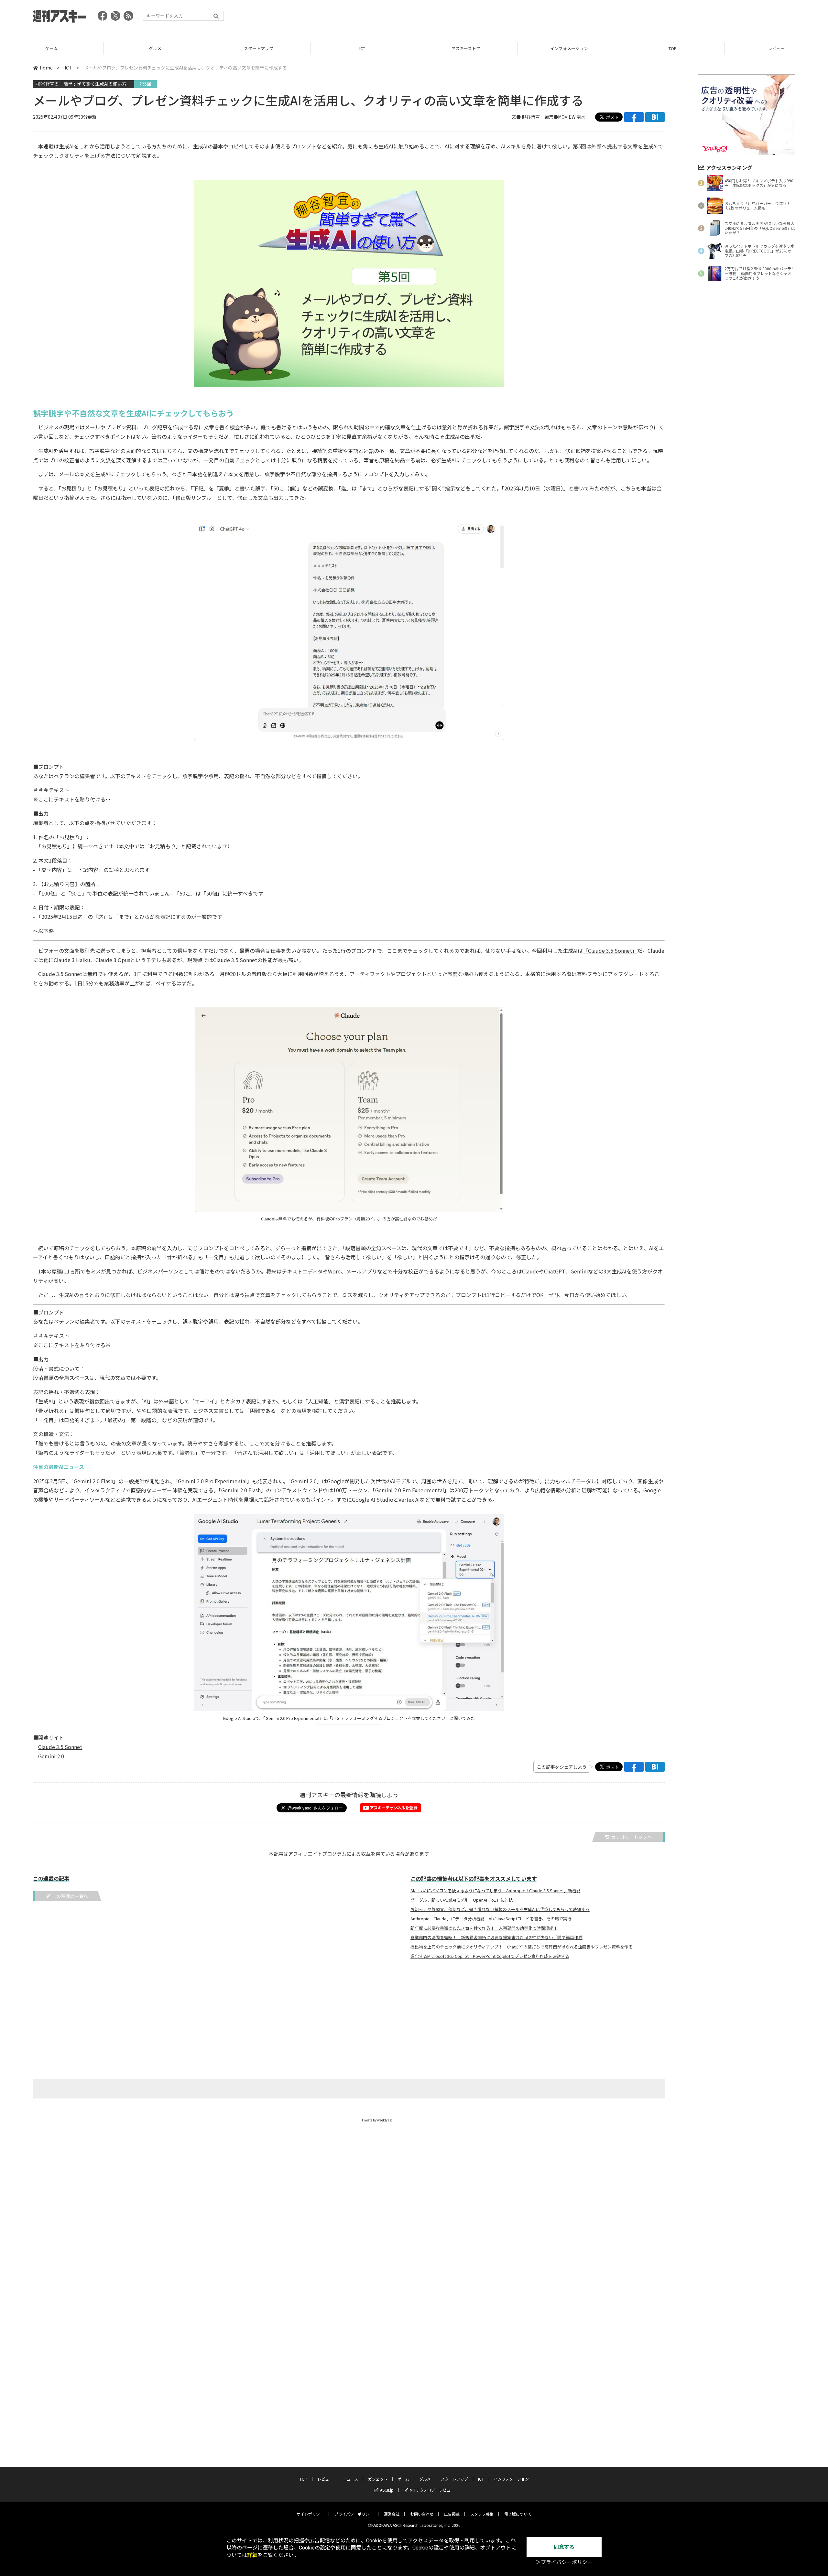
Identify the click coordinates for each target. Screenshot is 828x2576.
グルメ (52, 48)
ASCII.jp (387, 2490)
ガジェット (378, 2479)
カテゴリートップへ (631, 1837)
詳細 (252, 2555)
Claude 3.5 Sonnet (60, 1747)
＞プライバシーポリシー (564, 2562)
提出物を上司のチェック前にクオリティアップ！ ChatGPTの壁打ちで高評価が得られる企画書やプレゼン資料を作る (522, 1947)
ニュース (776, 48)
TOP (569, 48)
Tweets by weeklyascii (378, 2120)
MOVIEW (567, 117)
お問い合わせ (422, 2514)
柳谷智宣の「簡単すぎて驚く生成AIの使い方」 (84, 84)
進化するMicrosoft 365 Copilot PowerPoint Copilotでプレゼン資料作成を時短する (490, 1956)
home (46, 68)
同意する (564, 2547)
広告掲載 (452, 2514)
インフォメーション (466, 48)
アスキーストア (362, 48)
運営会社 (392, 2514)
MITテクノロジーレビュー (432, 2490)
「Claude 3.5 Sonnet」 (610, 950)
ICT (259, 48)
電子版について (518, 2514)
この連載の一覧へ (70, 1896)
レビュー (673, 48)
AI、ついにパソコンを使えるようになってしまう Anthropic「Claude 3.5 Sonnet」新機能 (496, 1891)
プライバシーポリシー (354, 2514)
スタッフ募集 (482, 2514)
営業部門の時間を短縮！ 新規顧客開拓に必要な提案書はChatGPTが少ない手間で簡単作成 (496, 1937)
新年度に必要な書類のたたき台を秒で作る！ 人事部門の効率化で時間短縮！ (484, 1928)
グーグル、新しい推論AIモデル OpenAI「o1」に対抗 (462, 1900)
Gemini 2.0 (51, 1756)
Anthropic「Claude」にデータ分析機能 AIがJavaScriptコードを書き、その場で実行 (491, 1919)
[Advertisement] (677, 18)
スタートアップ (155, 48)
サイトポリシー (310, 2514)
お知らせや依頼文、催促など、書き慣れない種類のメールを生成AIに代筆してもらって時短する (500, 1909)
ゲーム (403, 2479)
